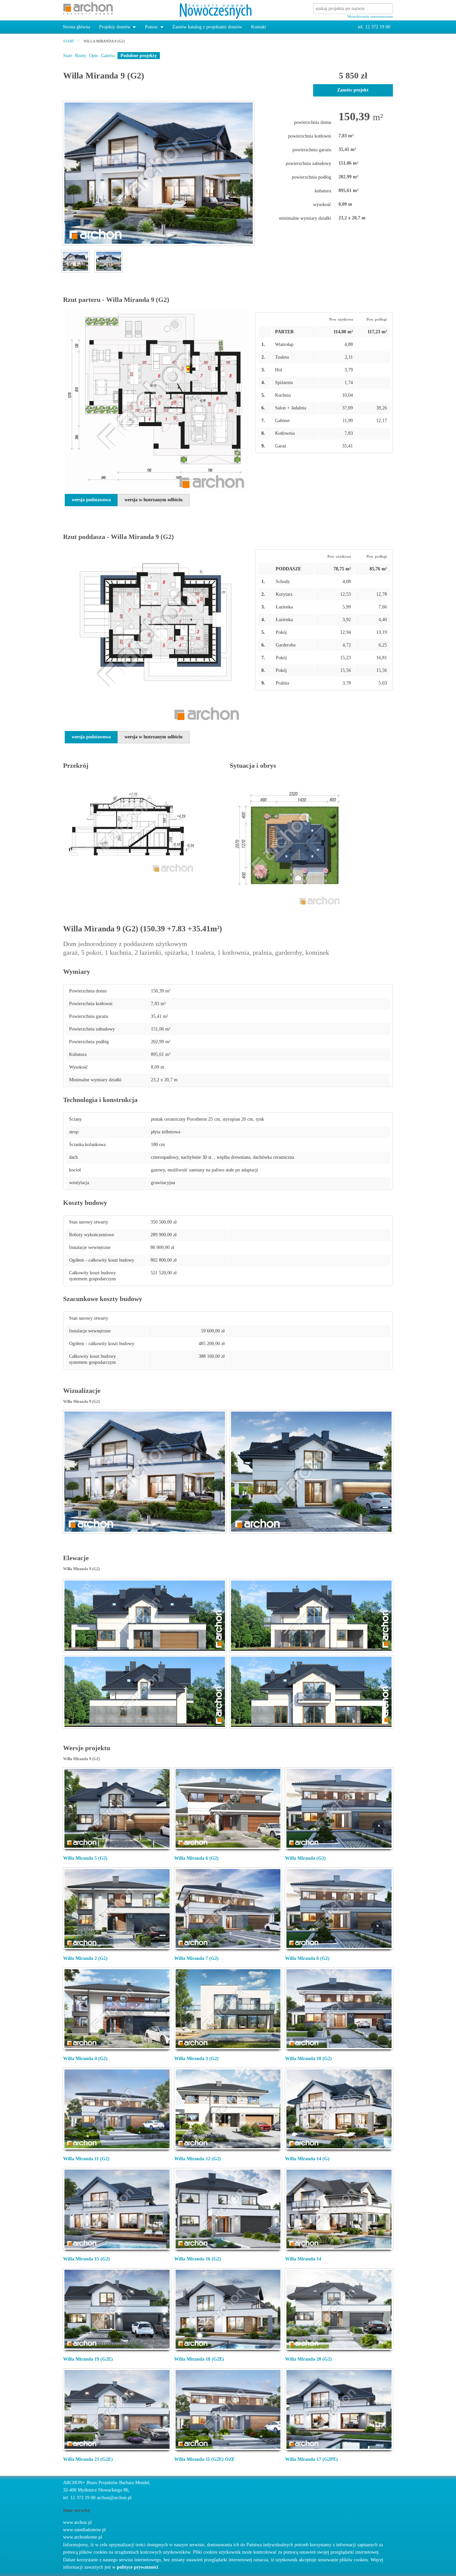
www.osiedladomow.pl (84, 2530)
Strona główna (76, 27)
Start (68, 56)
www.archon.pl (77, 2522)
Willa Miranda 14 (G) (307, 2159)
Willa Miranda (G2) (305, 1858)
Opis (93, 56)
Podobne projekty (139, 56)
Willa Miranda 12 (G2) (198, 2159)
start (69, 41)
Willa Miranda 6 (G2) (196, 1858)
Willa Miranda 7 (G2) (196, 1958)
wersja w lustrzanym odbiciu (154, 500)
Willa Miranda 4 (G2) (85, 2059)
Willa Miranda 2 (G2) (85, 1958)
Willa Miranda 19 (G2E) (88, 2359)
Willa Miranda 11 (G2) (86, 2159)
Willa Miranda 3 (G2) (196, 2059)
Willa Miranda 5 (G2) (85, 1858)
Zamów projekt (353, 90)
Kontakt (259, 27)
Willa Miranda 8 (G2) (307, 1958)
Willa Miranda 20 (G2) (308, 2359)
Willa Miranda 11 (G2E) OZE (204, 2459)
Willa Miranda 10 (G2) (308, 2059)
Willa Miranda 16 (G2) (198, 2259)
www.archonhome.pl (83, 2537)
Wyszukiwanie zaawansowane (370, 16)
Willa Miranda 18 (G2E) (199, 2359)
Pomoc (151, 27)
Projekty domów (115, 27)
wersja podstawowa (91, 500)
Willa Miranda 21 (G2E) (88, 2459)
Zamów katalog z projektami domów (207, 27)
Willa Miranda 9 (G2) (104, 41)
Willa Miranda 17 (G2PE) (311, 2459)
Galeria (108, 56)
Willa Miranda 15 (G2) (86, 2259)
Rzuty (81, 56)
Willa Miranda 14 (303, 2259)
